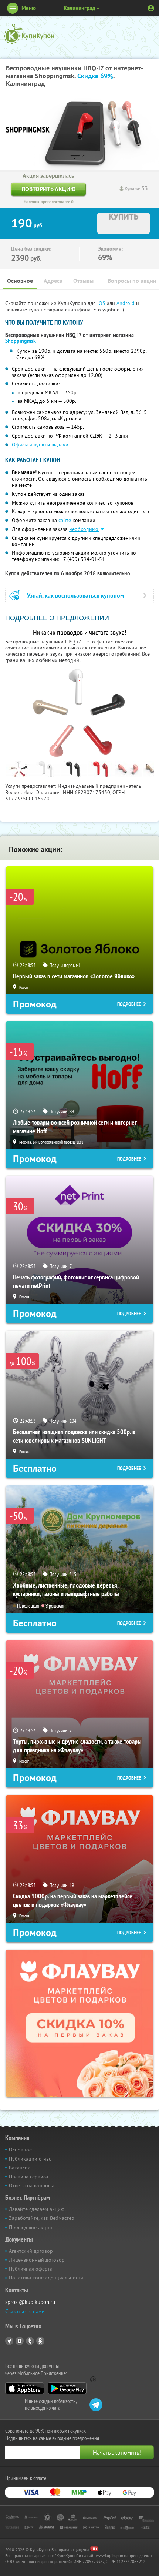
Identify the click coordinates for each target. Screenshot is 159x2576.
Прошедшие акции (31, 2227)
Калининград (79, 8)
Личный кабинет (151, 8)
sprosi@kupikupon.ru (30, 2302)
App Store (25, 2388)
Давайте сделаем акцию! (37, 2209)
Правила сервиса (28, 2177)
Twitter (30, 2341)
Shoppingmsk (21, 341)
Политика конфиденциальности (46, 2278)
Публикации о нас (30, 2159)
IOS (102, 303)
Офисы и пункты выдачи (40, 445)
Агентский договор (31, 2251)
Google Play (67, 2388)
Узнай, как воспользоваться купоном (76, 596)
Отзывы (83, 281)
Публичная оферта (31, 2269)
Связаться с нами (25, 2311)
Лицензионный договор (37, 2260)
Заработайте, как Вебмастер (42, 2218)
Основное (20, 281)
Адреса (53, 281)
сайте (65, 520)
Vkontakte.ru (20, 2341)
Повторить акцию (48, 189)
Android (126, 303)
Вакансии (20, 2168)
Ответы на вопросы (31, 2185)
